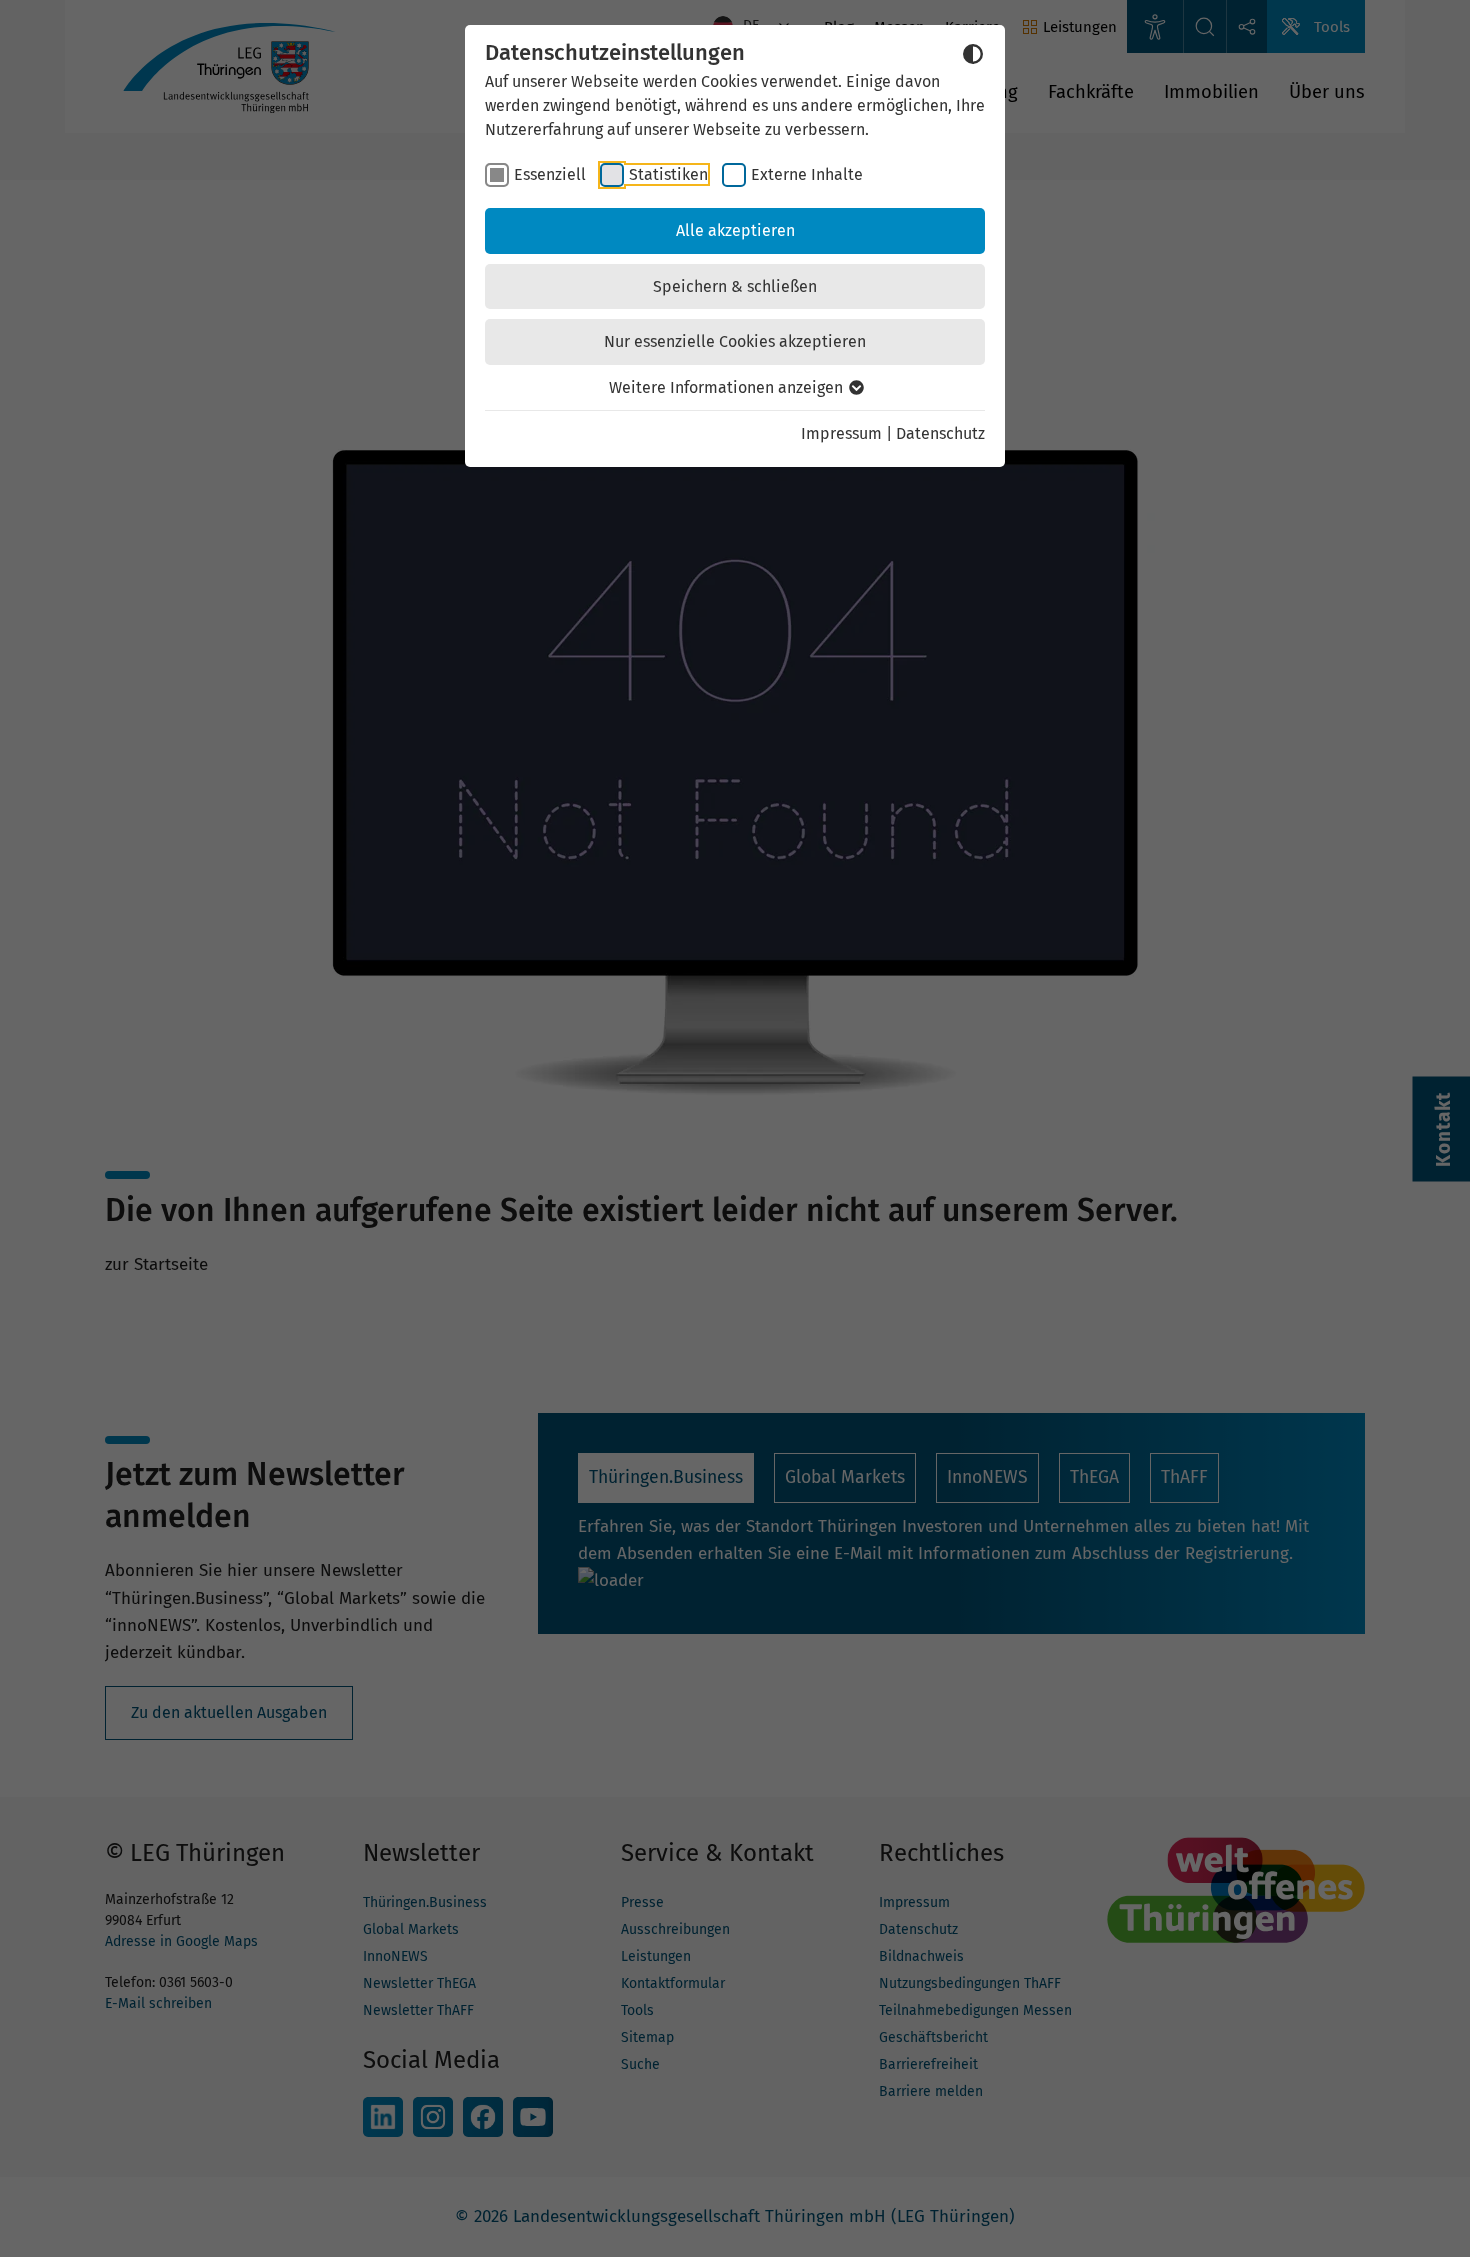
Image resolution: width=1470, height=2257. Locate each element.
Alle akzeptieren (735, 230)
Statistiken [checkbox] (668, 174)
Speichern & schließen (735, 286)
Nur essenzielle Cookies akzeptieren (735, 341)
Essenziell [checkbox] (550, 174)
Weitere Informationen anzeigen (728, 387)
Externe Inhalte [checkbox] (807, 174)
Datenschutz (940, 433)
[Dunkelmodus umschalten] (973, 54)
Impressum (841, 433)
